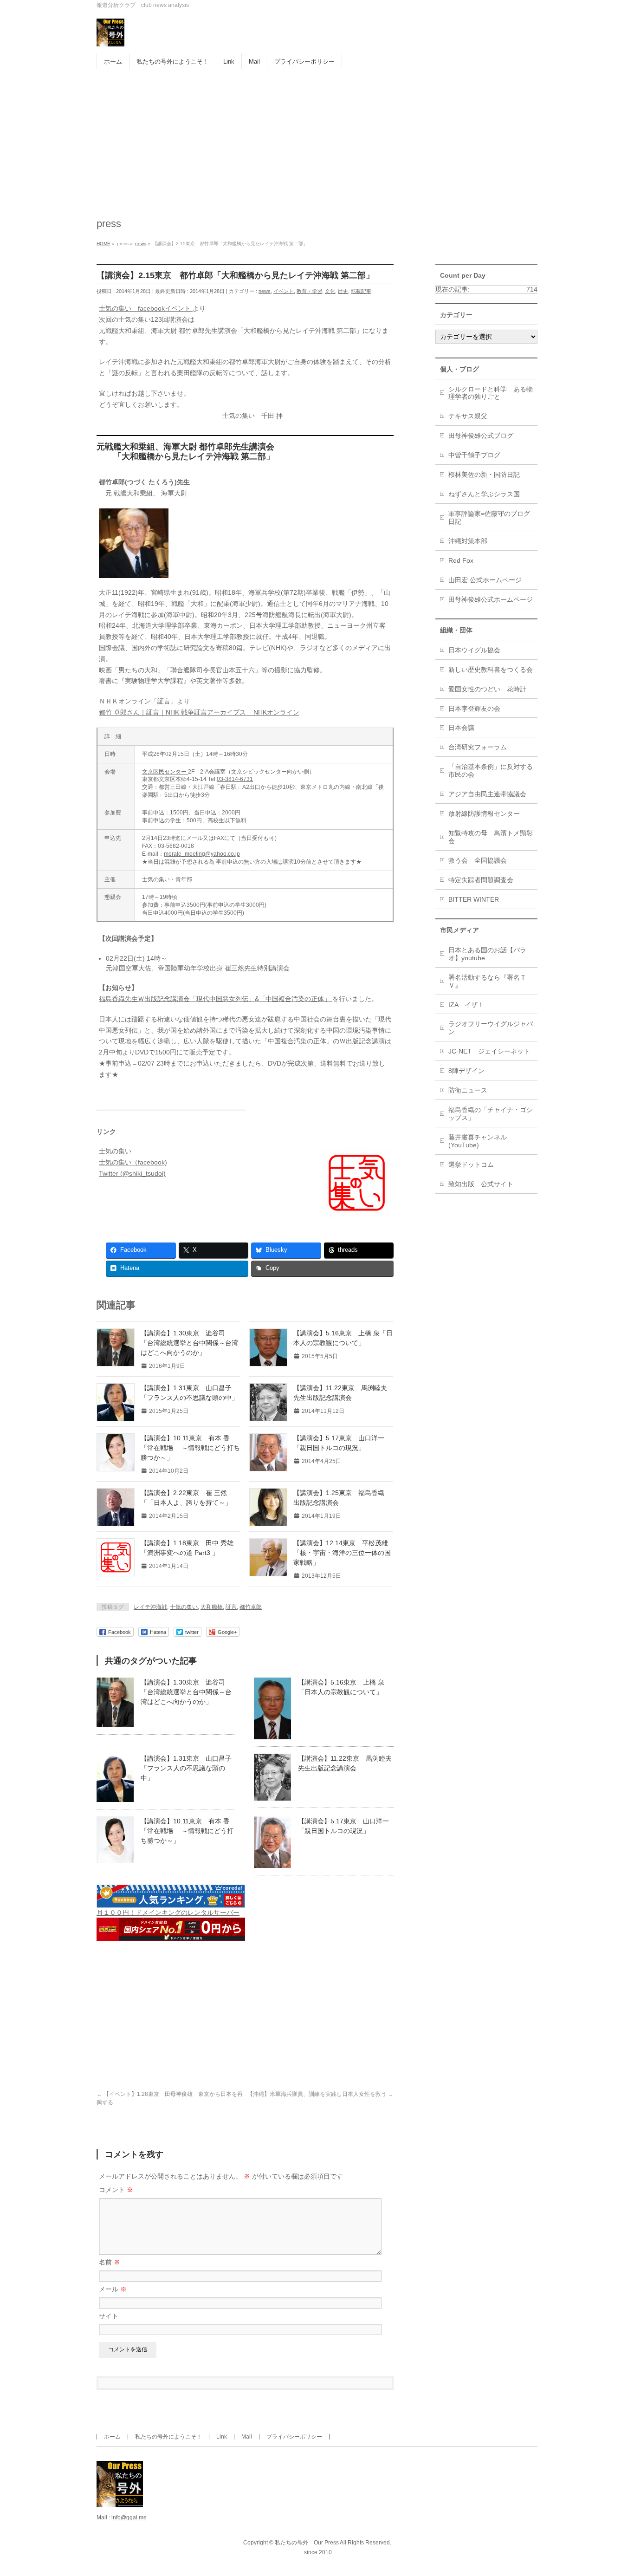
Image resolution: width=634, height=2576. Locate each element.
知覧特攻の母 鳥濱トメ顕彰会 (491, 837)
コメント (116, 2190)
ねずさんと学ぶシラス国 (484, 494)
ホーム (112, 2437)
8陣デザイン (466, 1071)
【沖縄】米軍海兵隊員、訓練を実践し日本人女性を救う (320, 2094)
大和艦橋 (212, 1607)
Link (222, 2437)
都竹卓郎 (251, 1607)
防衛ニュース (468, 1090)
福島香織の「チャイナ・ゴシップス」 (491, 1114)
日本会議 (461, 728)
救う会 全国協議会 (478, 860)
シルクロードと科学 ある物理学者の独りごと (491, 393)
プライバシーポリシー (294, 2437)
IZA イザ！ (466, 1005)
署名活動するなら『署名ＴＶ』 (487, 981)
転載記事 (361, 291)
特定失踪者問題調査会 (481, 880)
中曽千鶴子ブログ (474, 455)
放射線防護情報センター (484, 813)
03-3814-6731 (235, 779)
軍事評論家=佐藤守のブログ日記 (489, 517)
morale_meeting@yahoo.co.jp (202, 854)
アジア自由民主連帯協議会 (487, 794)
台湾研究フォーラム (478, 747)
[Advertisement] (317, 139)
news (265, 291)
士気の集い (115, 1151)
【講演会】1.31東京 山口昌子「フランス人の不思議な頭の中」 (186, 1768)
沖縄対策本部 (468, 541)
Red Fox (461, 560)
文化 (330, 291)
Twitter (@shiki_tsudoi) (132, 1173)
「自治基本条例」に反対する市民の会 (491, 771)
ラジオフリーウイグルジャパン (491, 1028)
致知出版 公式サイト (481, 1184)
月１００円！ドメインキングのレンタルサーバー (168, 1912)
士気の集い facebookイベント (146, 308)
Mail (247, 2437)
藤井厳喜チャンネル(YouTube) (478, 1141)
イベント (284, 291)
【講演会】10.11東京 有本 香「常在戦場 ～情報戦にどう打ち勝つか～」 (190, 1448)
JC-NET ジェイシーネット (489, 1051)
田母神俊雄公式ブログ (481, 436)
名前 (110, 2262)
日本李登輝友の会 (474, 709)
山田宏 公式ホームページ (485, 580)
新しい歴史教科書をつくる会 (491, 670)
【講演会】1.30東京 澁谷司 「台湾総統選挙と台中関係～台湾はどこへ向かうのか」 (189, 1343)
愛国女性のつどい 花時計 (487, 689)
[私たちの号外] (110, 36)
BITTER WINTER (474, 899)
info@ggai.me (129, 2517)
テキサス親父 (468, 416)
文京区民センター (165, 772)
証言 (231, 1607)
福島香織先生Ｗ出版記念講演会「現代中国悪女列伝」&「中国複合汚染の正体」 (216, 999)
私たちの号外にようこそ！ (168, 2437)
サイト (109, 2316)
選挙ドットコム (471, 1164)
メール (113, 2289)
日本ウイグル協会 (474, 650)
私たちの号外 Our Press (307, 2543)
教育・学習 (309, 291)
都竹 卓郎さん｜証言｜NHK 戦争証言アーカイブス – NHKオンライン (199, 712)
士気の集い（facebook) (133, 1162)
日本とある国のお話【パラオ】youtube (487, 954)
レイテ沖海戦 (150, 1607)
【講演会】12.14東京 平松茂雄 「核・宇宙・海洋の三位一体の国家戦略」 (344, 1553)
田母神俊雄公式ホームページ (491, 599)
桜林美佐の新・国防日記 (484, 475)
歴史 (343, 291)
